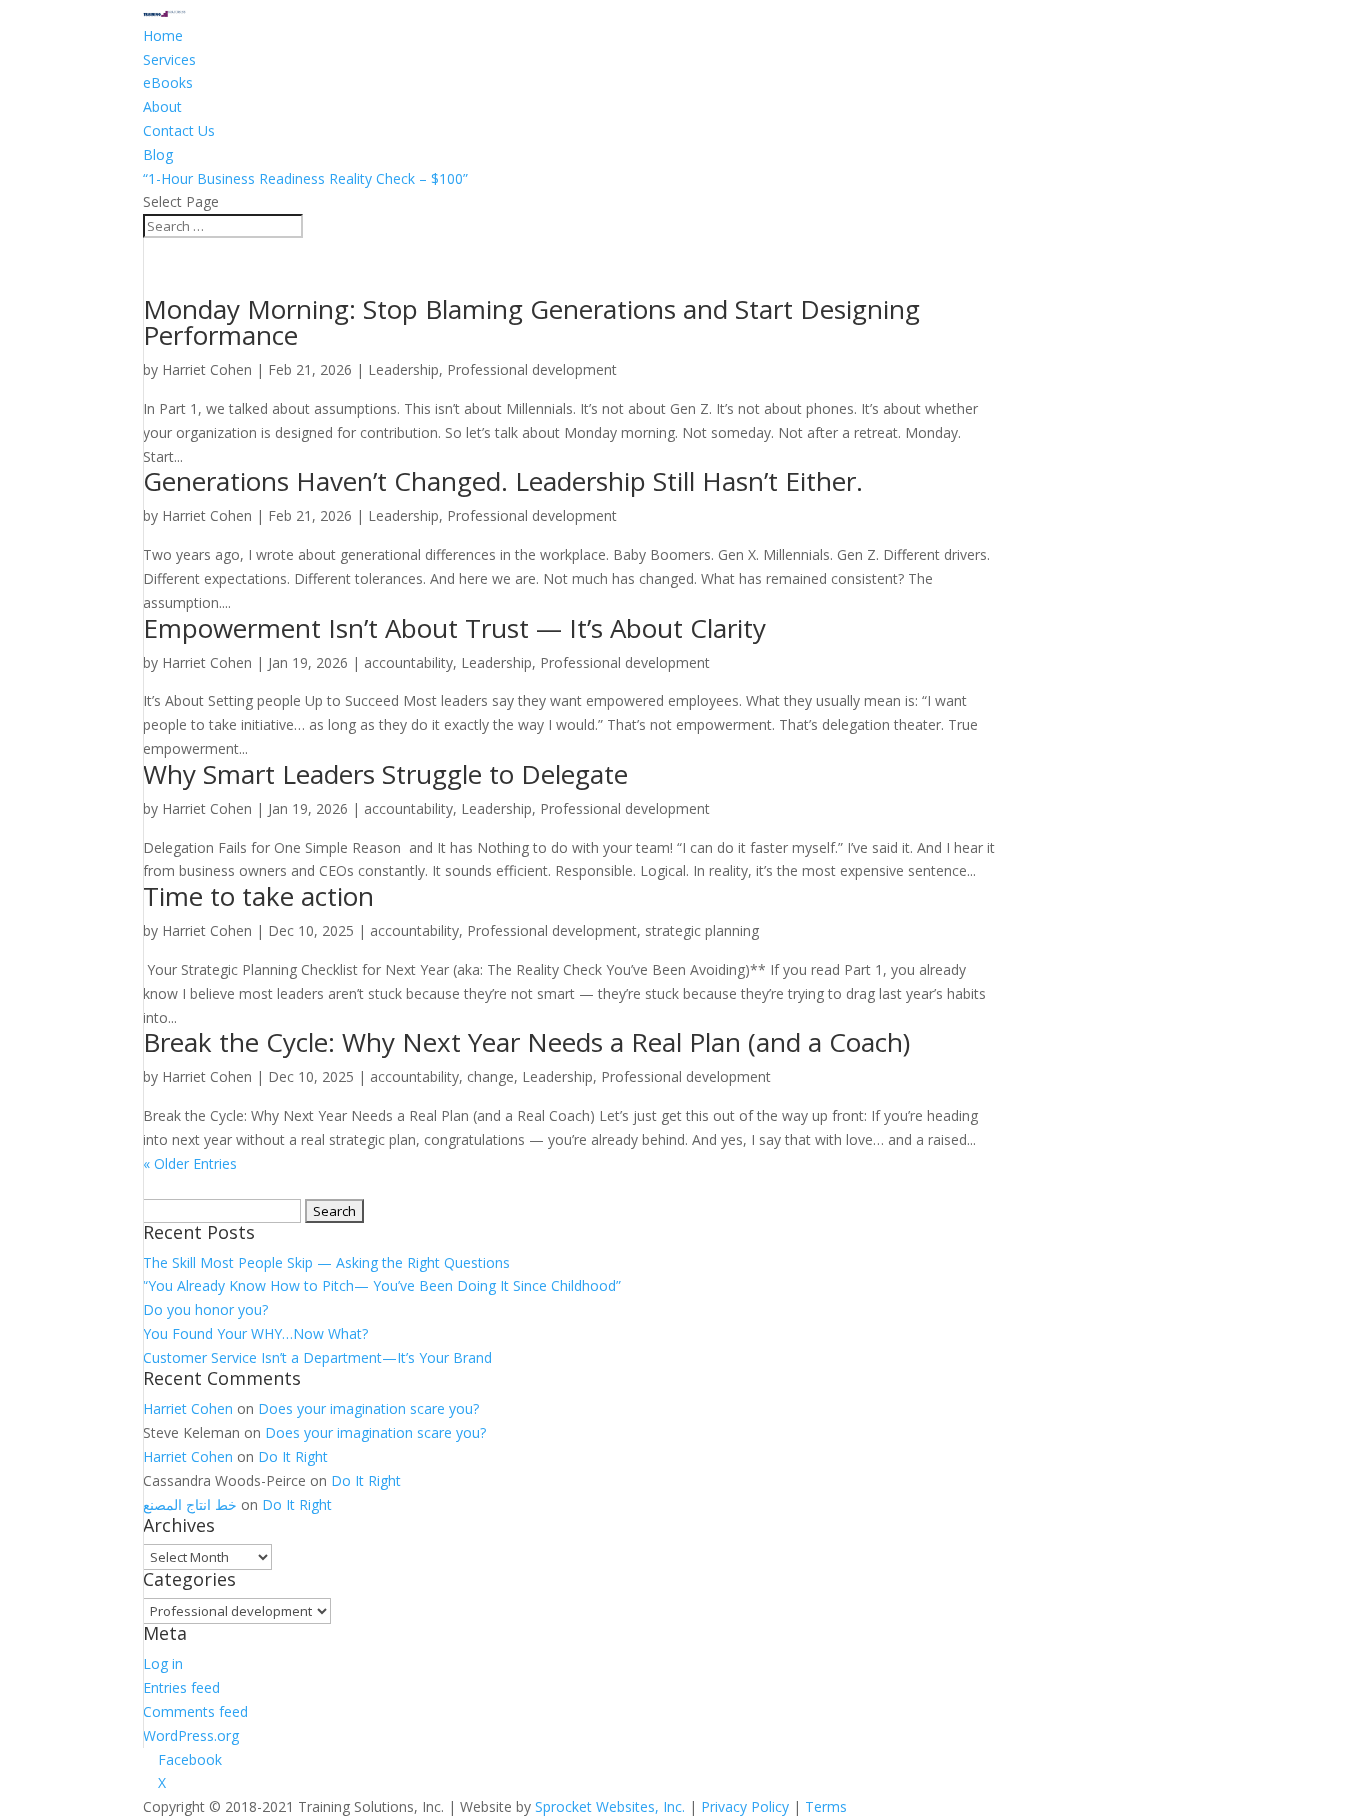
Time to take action (258, 896)
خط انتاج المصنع (190, 1504)
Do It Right (293, 1456)
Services (169, 59)
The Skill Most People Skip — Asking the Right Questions (326, 1262)
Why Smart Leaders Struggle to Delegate (385, 774)
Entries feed (181, 1687)
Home (163, 35)
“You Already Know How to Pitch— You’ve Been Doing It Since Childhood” (382, 1285)
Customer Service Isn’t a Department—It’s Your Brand (317, 1357)
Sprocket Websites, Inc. (610, 1806)
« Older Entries (190, 1163)
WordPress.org (191, 1735)
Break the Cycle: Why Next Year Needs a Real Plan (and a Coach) (526, 1042)
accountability (408, 662)
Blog (158, 154)
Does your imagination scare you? (368, 1408)
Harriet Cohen (207, 369)
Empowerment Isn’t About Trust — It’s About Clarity (454, 628)
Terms (826, 1806)
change (490, 1076)
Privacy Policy (745, 1806)
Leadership (403, 369)
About (162, 106)
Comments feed (195, 1711)
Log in (163, 1663)
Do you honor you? (205, 1309)
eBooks (168, 82)
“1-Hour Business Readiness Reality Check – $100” (305, 178)
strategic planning (702, 930)
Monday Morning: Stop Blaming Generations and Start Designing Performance (531, 322)
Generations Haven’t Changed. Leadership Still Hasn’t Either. (503, 481)
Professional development (532, 369)
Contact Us (179, 130)
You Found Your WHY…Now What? (255, 1333)
